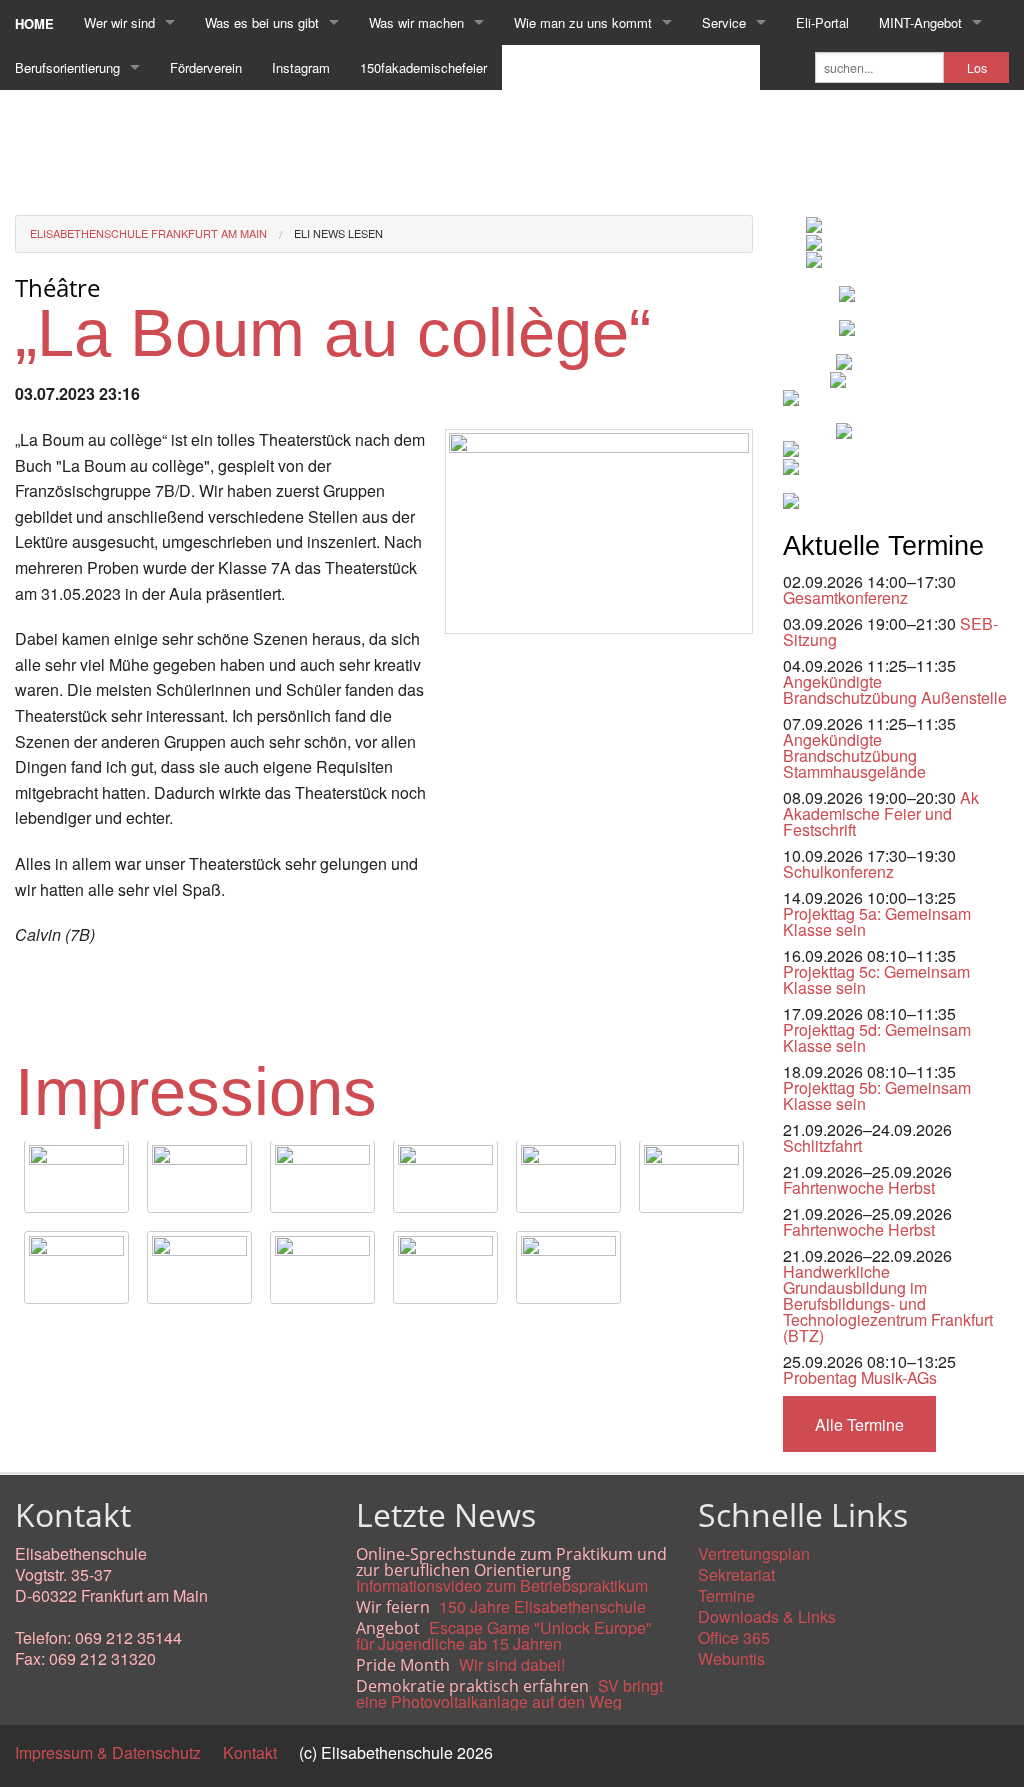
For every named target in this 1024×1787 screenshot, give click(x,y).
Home (34, 23)
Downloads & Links (767, 1616)
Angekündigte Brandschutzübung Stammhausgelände (854, 755)
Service (724, 22)
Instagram (301, 67)
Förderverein (206, 67)
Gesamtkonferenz (845, 597)
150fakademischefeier (423, 67)
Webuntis (731, 1658)
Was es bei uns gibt (262, 22)
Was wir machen (416, 22)
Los (977, 68)
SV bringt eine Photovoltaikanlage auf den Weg (509, 1693)
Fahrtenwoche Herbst (859, 1187)
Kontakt (250, 1752)
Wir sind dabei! (512, 1664)
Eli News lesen (338, 233)
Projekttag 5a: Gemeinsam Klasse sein (877, 921)
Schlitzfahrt (822, 1145)
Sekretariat (736, 1574)
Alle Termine (859, 1424)
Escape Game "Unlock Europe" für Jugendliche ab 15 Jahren (504, 1635)
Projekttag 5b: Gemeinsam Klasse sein (877, 1095)
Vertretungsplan (754, 1553)
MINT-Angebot (920, 22)
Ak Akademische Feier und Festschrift (881, 813)
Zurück (39, 1335)
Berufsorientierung (67, 67)
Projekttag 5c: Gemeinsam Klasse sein (876, 979)
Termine (726, 1595)
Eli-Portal (822, 22)
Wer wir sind (119, 22)
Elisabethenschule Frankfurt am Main (148, 233)
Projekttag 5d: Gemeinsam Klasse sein (877, 1037)
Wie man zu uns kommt (583, 22)
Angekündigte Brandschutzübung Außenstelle (895, 689)
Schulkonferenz (838, 871)
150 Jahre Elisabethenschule (542, 1606)
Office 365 (734, 1637)
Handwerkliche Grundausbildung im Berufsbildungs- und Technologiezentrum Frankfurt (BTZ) (888, 1303)
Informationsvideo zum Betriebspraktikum (502, 1585)
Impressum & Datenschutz (108, 1752)
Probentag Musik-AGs (860, 1377)
